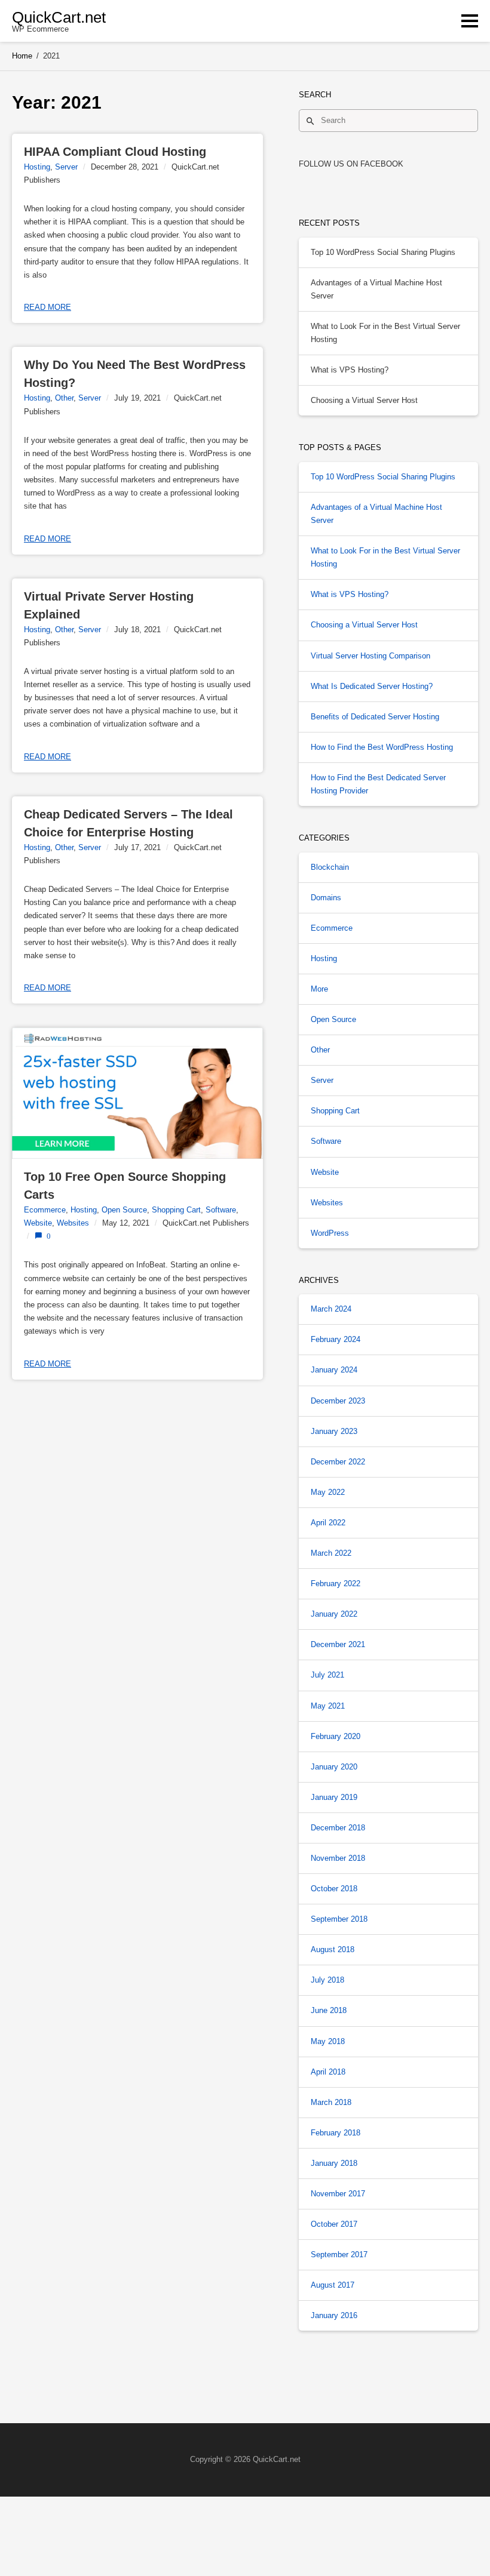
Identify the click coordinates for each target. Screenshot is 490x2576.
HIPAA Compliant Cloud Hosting (115, 152)
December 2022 (338, 1462)
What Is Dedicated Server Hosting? (372, 686)
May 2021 (328, 1706)
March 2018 (331, 2102)
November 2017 (338, 2194)
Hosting (37, 167)
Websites (73, 1223)
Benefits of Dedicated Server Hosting (375, 717)
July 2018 (327, 1980)
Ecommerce (45, 1210)
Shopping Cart (176, 1210)
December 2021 (338, 1644)
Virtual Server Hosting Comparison (370, 656)
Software (221, 1210)
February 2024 (336, 1339)
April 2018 (328, 2072)
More (319, 989)
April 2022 (328, 1523)
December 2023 (338, 1401)
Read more (48, 307)
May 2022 (328, 1492)
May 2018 (328, 2041)
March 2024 (331, 1309)
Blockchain (330, 867)
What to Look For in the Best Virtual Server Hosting (385, 333)
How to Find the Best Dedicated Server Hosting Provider (378, 784)
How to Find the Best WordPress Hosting (382, 747)
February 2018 (336, 2133)
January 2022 (334, 1614)
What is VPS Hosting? (350, 370)
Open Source (124, 1210)
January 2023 (334, 1431)
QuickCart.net (59, 17)
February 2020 (336, 1736)
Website (38, 1223)
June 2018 (329, 2010)
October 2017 (334, 2224)
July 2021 (327, 1675)
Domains (326, 898)
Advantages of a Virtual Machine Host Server (376, 289)
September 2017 (339, 2255)
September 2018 (339, 1919)
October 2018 (334, 1889)
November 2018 (338, 1858)
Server (66, 167)
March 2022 (331, 1553)
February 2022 (336, 1584)
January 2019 (334, 1797)
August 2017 (333, 2285)
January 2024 (334, 1370)
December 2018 (338, 1828)
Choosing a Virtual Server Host (364, 400)
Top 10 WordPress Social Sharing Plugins (383, 252)
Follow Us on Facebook (351, 164)
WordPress (330, 1233)
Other (64, 398)
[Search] (310, 121)
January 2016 (334, 2315)
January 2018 (334, 2163)
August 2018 (333, 1949)
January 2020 (334, 1767)
